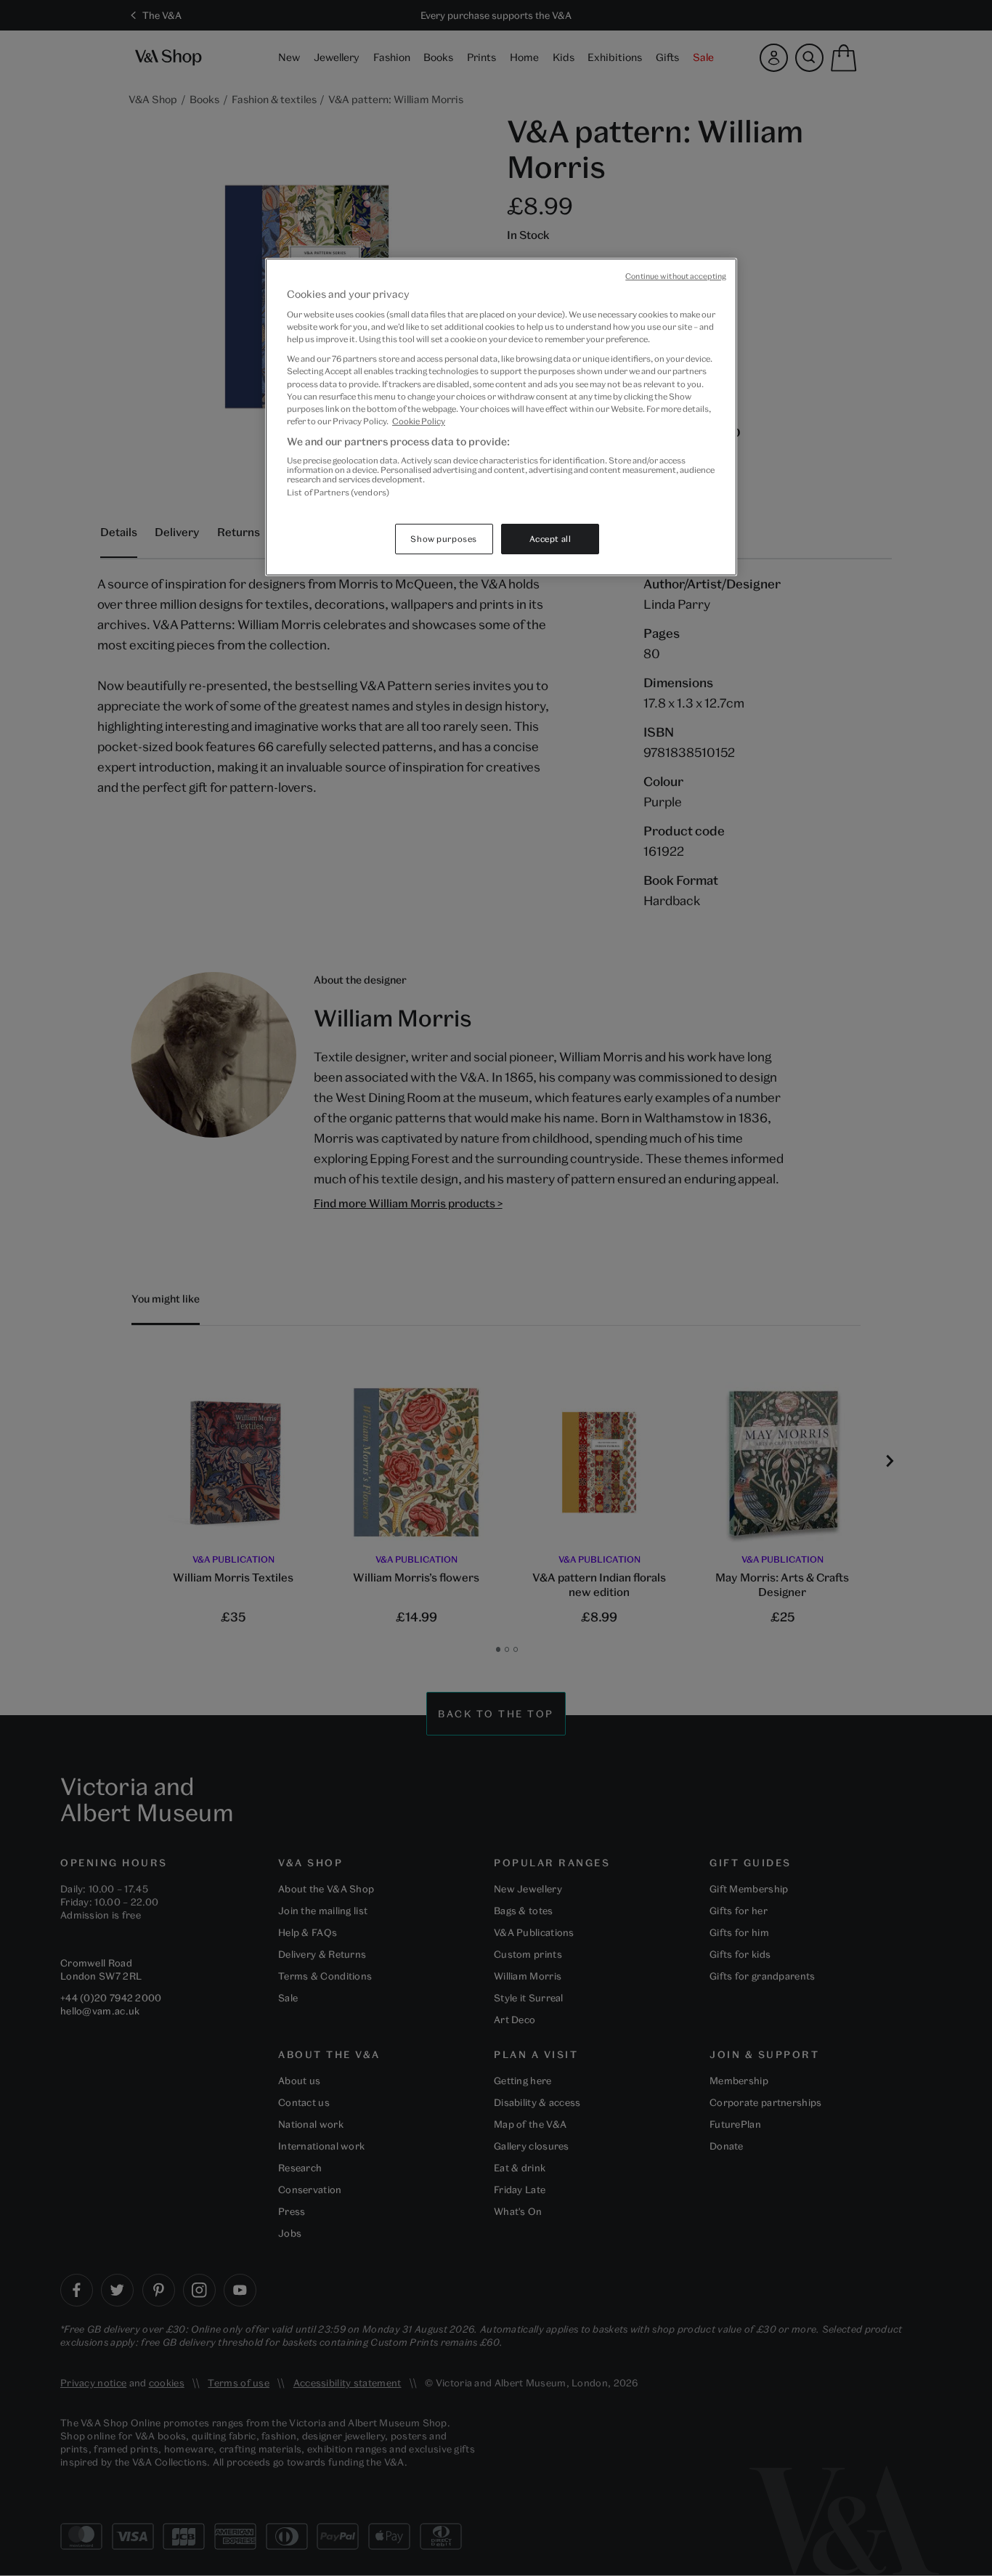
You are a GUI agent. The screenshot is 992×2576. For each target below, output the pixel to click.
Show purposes (443, 539)
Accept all (550, 539)
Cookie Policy (419, 421)
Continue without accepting (676, 276)
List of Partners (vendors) (338, 492)
